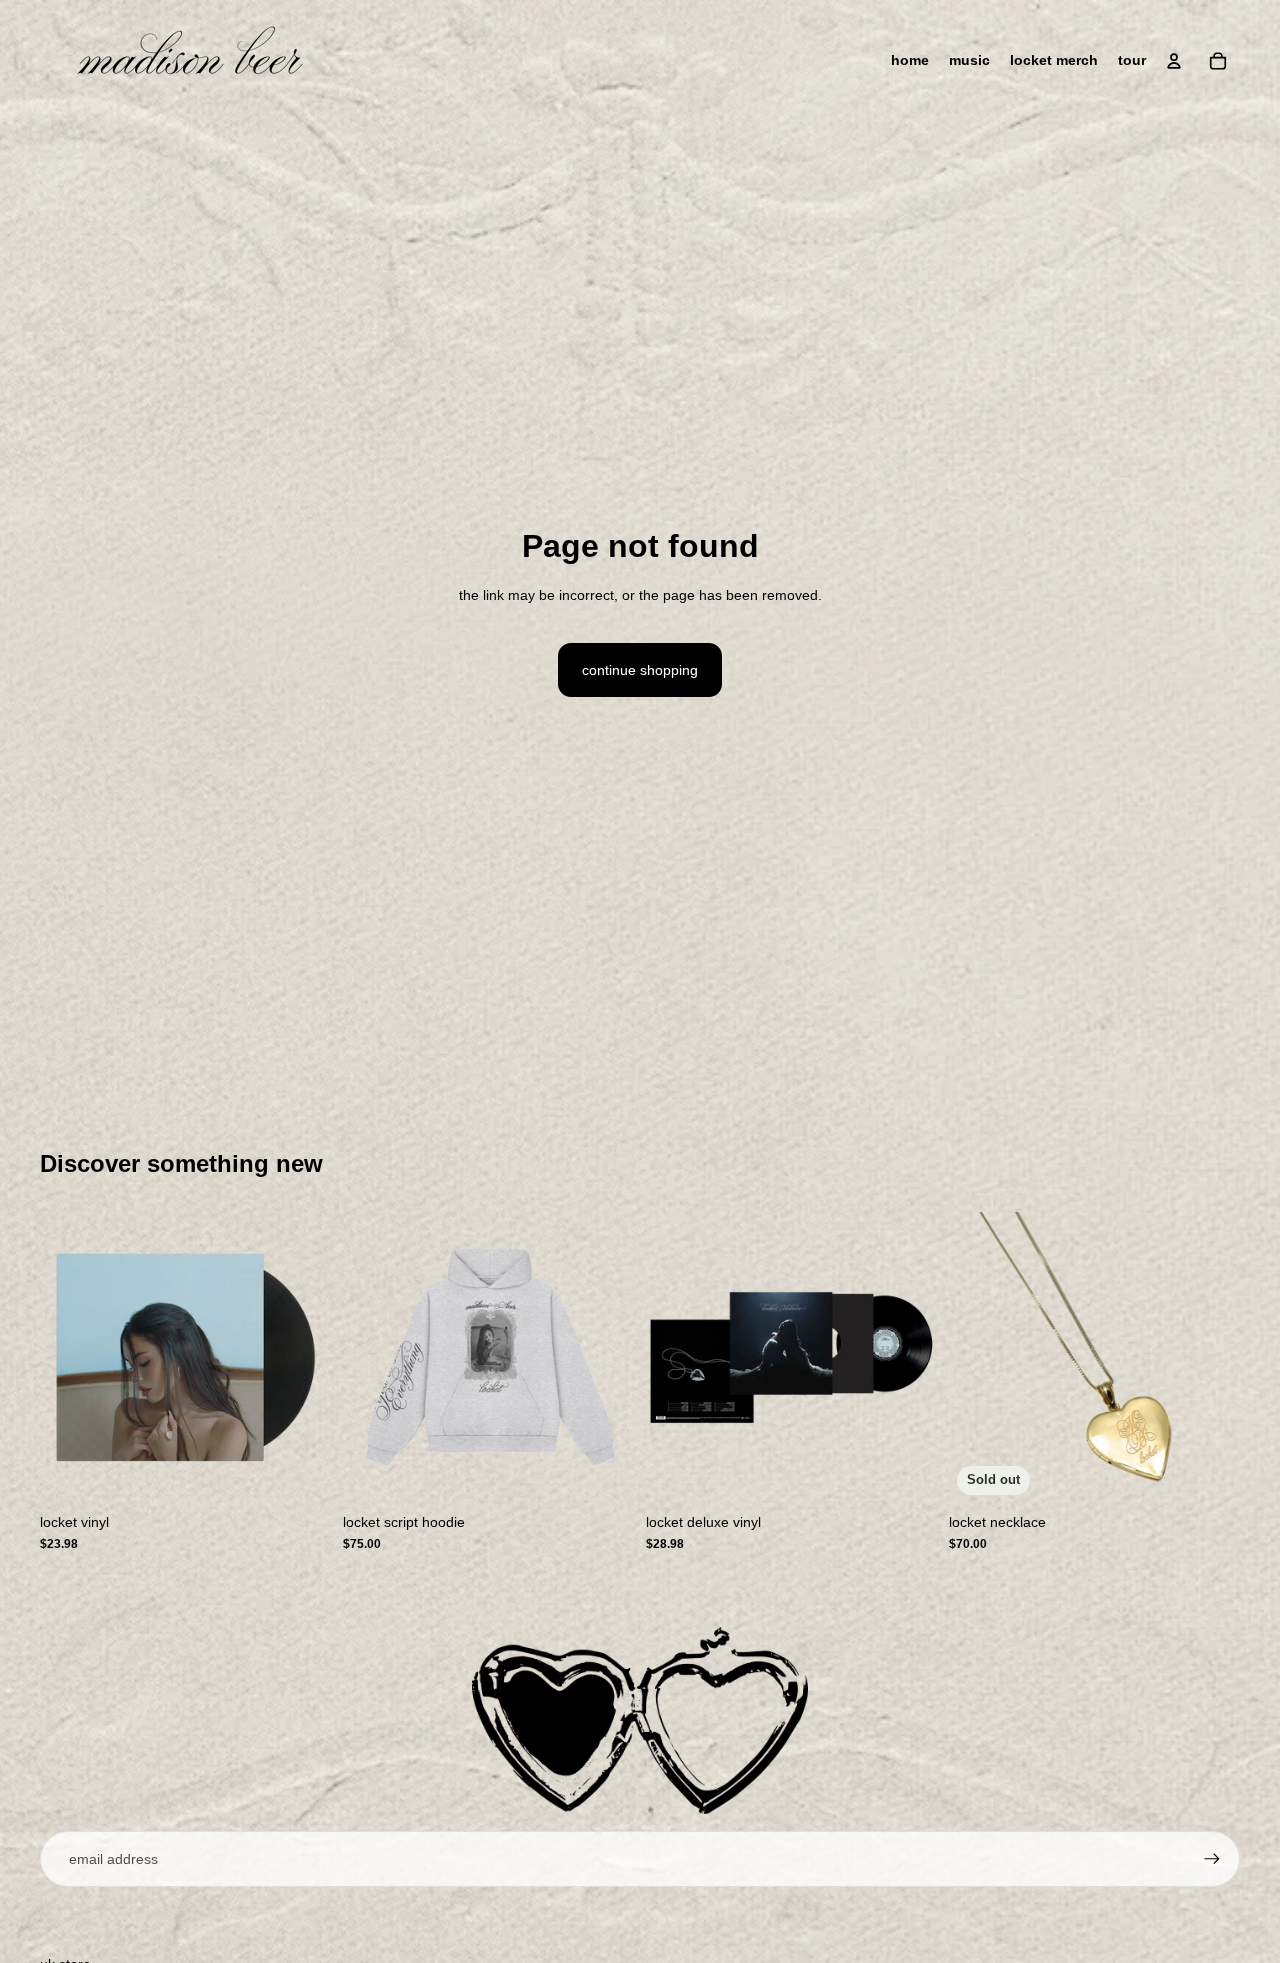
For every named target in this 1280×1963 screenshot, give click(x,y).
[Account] (1174, 61)
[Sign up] (1212, 1859)
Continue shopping (640, 670)
